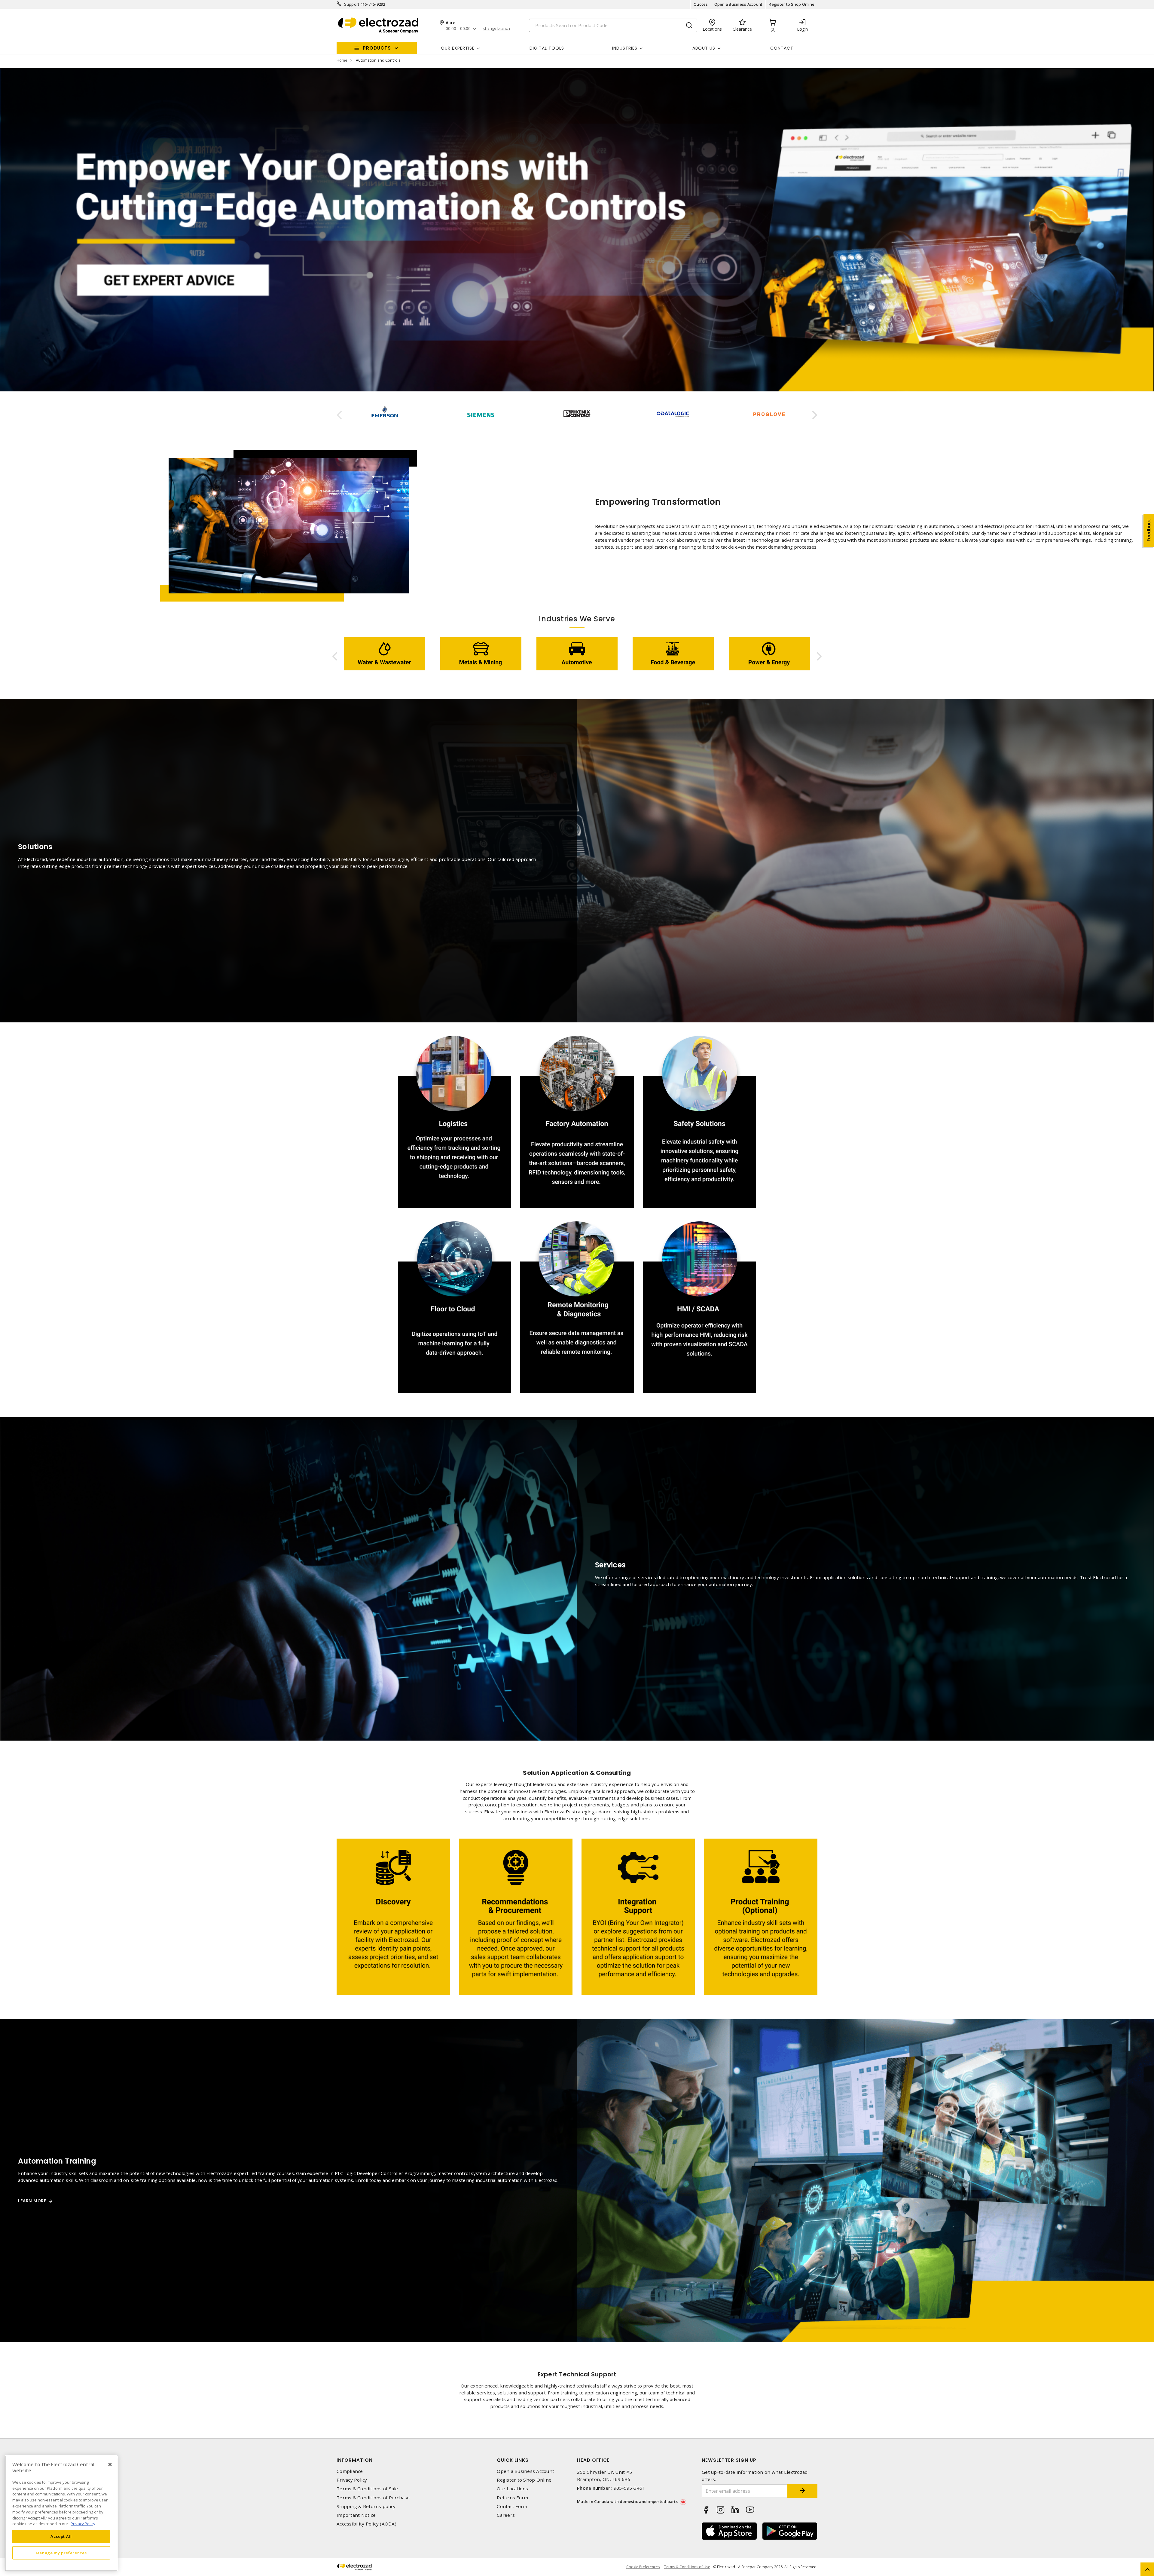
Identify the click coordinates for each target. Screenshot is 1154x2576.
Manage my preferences (61, 2553)
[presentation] (339, 415)
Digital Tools (547, 48)
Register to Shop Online (792, 4)
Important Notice (356, 2515)
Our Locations (512, 2489)
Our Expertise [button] (458, 48)
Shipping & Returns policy (366, 2506)
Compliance (350, 2471)
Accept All (61, 2536)
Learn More (32, 2201)
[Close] (110, 2464)
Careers (506, 2515)
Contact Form (512, 2506)
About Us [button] (704, 48)
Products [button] (377, 48)
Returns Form (512, 2498)
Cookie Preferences (643, 2567)
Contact (782, 48)
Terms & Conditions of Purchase (373, 2498)
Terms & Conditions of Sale (367, 2489)
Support (352, 4)
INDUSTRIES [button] (625, 48)
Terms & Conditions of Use (687, 2567)
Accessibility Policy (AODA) (366, 2524)
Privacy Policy (352, 2480)
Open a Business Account (739, 4)
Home (342, 60)
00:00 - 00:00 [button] (458, 29)
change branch (497, 29)
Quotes (701, 4)
